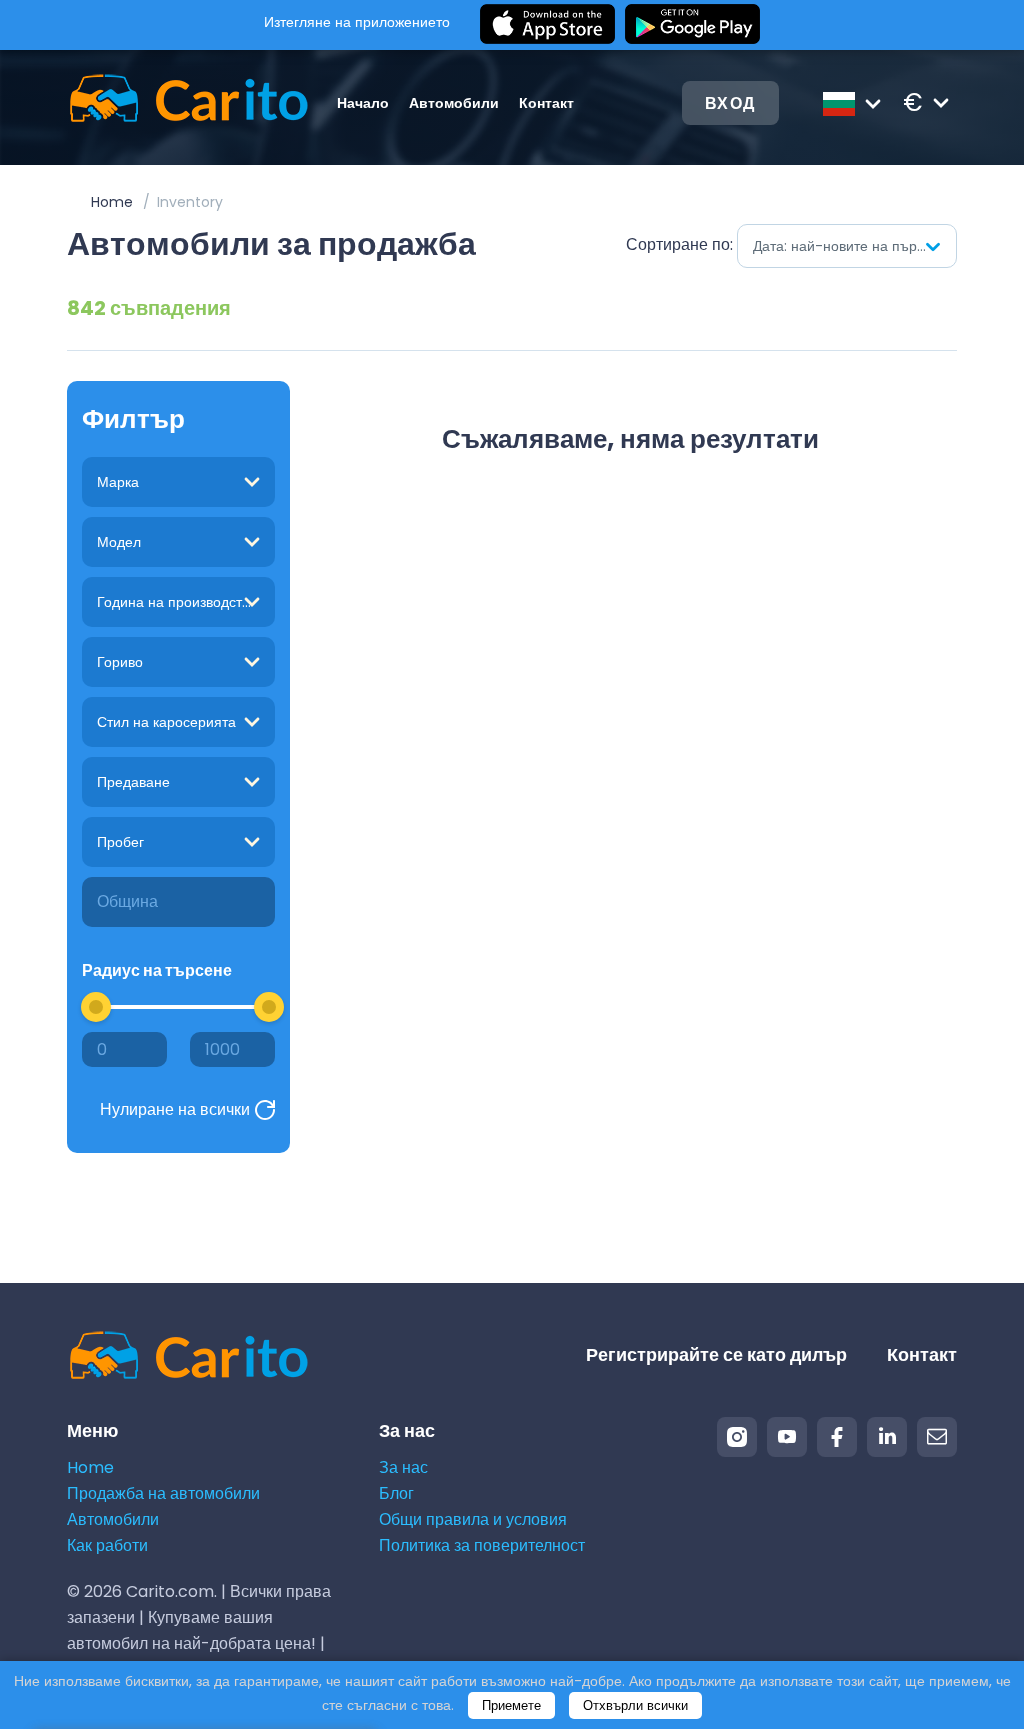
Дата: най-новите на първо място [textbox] (854, 246)
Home (112, 202)
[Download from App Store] (547, 25)
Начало (363, 103)
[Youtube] (787, 1437)
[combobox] (847, 246)
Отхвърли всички (635, 1705)
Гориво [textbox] (120, 662)
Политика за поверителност (482, 1545)
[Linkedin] (887, 1437)
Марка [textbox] (118, 482)
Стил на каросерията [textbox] (166, 722)
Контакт (546, 103)
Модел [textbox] (119, 542)
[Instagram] (737, 1437)
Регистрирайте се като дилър (716, 1354)
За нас (403, 1467)
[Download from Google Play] (692, 25)
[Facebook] (837, 1437)
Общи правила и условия (473, 1519)
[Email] (937, 1437)
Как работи (107, 1545)
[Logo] (167, 102)
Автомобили (454, 103)
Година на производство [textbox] (177, 602)
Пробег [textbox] (120, 842)
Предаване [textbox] (133, 782)
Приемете (511, 1705)
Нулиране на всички (175, 1109)
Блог (396, 1493)
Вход (730, 103)
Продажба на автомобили (163, 1493)
